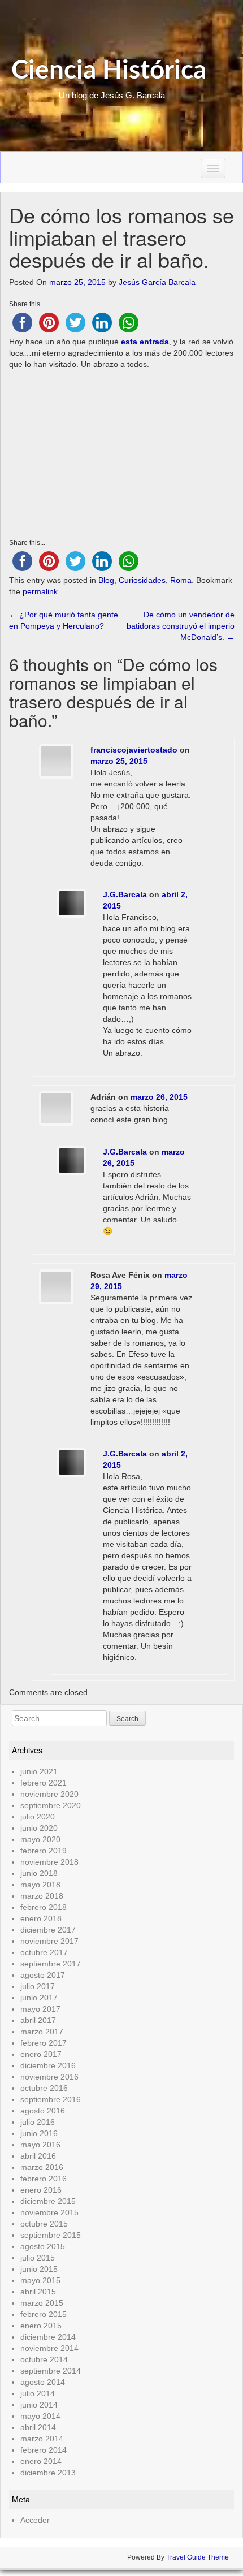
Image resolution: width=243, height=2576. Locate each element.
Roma (181, 580)
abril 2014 (38, 2427)
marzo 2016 (42, 2167)
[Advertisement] (122, 455)
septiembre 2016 (51, 2099)
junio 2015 (39, 2269)
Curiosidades (142, 580)
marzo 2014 (42, 2439)
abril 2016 (38, 2156)
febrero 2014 (44, 2450)
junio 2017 (39, 1998)
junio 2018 (39, 1873)
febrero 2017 (44, 2043)
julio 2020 (38, 1817)
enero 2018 (41, 1918)
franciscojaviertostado (134, 750)
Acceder (35, 2520)
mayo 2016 (40, 2145)
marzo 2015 (42, 2303)
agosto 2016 (43, 2111)
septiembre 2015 (51, 2235)
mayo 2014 (40, 2416)
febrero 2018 (44, 1907)
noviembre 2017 (49, 1941)
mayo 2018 (40, 1885)
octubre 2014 (44, 2359)
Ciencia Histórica (109, 71)
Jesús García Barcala (157, 282)
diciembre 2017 (48, 1930)
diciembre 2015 (48, 2201)
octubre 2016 (44, 2088)
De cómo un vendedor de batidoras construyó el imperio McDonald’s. (181, 626)
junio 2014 (39, 2405)
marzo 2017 (42, 2032)
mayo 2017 (40, 2009)
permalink (40, 591)
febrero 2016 (44, 2179)
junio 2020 (39, 1828)
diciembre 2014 (48, 2337)
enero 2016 (41, 2190)
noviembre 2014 (49, 2348)
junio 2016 (39, 2133)
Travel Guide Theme (198, 2557)
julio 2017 (38, 1986)
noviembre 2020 (49, 1794)
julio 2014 (38, 2393)
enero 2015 (41, 2326)
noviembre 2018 (49, 1862)
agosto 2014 (43, 2382)
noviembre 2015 (49, 2212)
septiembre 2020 (51, 1805)
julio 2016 (38, 2122)
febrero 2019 (44, 1851)
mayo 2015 (40, 2280)
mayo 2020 (40, 1839)
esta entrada (145, 342)
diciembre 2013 (48, 2473)
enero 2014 (41, 2461)
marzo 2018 (42, 1896)
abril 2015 (38, 2292)
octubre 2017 (44, 1952)
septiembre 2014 (51, 2371)
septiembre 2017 (51, 1964)
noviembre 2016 (49, 2077)
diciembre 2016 (48, 2065)
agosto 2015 (43, 2246)
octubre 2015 (44, 2224)
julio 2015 (38, 2258)
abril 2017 (38, 2020)
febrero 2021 (44, 1783)
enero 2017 (41, 2054)
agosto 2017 (43, 1975)
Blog (106, 580)
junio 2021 (39, 1771)
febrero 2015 (44, 2314)
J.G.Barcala (125, 894)
